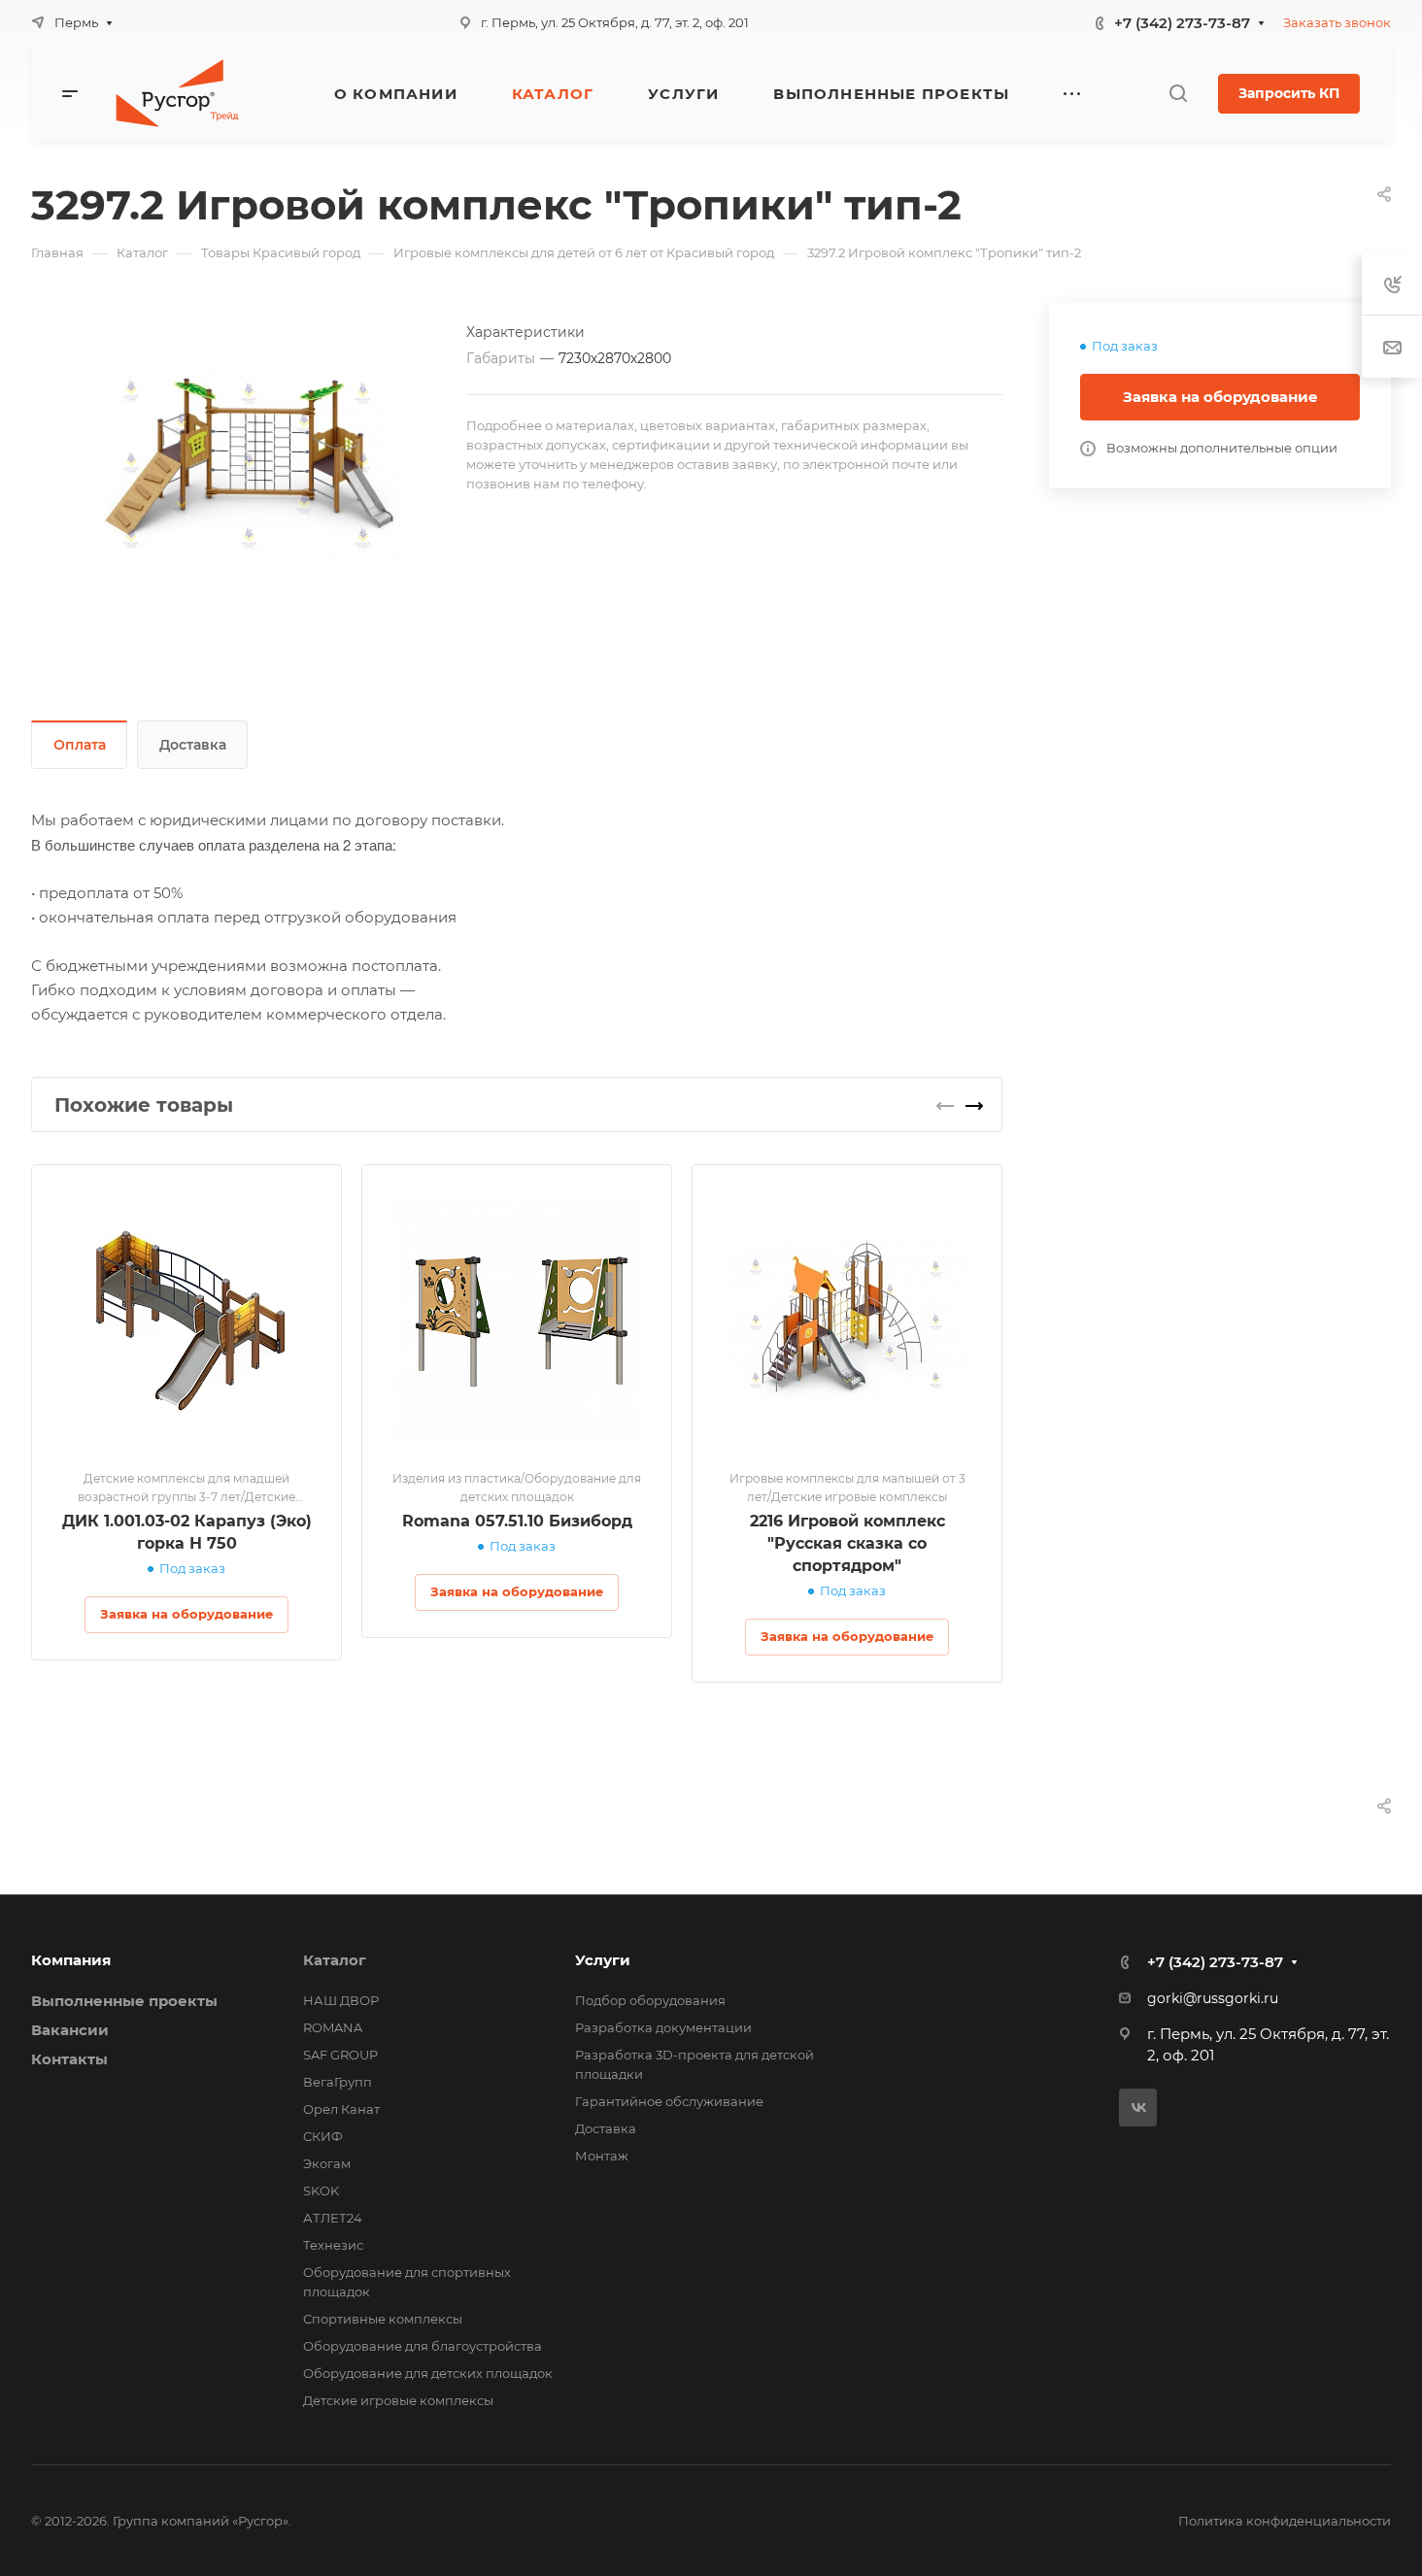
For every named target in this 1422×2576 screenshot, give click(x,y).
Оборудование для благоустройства (423, 2346)
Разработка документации (663, 2027)
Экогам (327, 2163)
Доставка (193, 745)
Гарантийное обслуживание (669, 2101)
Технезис (333, 2245)
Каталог (335, 1960)
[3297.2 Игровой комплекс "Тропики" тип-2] (249, 459)
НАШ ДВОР (341, 2000)
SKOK (321, 2191)
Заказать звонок (1337, 22)
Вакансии (70, 2030)
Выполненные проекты (124, 2001)
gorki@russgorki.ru (1213, 1998)
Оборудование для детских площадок (428, 2373)
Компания (71, 1960)
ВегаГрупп (338, 2082)
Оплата (80, 745)
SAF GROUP (340, 2055)
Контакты (69, 2059)
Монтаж (602, 2156)
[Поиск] (1178, 94)
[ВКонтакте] (1138, 2108)
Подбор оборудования (650, 2000)
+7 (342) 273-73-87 (1182, 23)
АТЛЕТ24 (333, 2218)
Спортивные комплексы (383, 2319)
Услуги (603, 1960)
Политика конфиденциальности (1285, 2521)
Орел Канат (341, 2109)
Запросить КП (1289, 93)
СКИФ (323, 2136)
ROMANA (333, 2027)
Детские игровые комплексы (398, 2400)
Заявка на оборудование (1220, 397)
